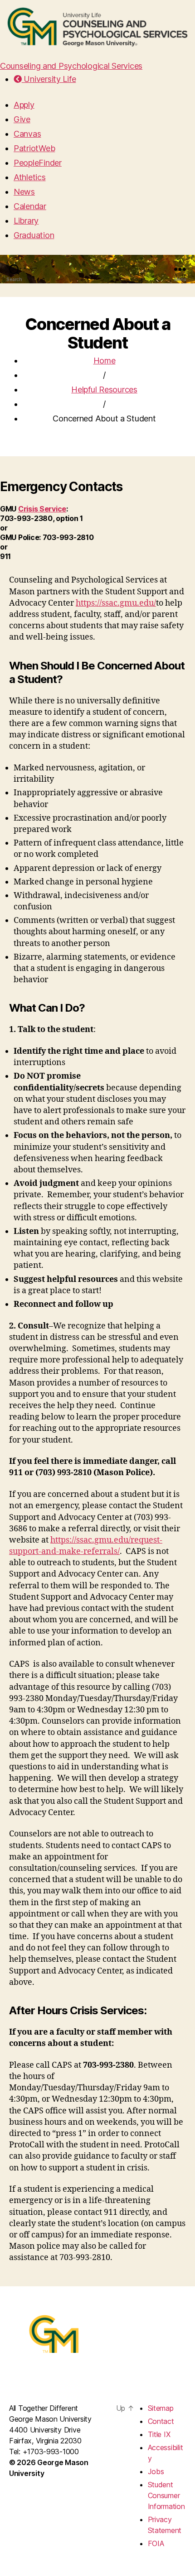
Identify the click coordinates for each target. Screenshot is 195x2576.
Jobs (156, 2471)
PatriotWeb (34, 148)
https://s (90, 603)
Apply (24, 105)
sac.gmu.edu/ (131, 603)
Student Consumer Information (166, 2495)
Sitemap (161, 2408)
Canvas (27, 134)
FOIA (156, 2543)
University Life (49, 79)
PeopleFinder (38, 163)
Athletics (30, 177)
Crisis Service (42, 509)
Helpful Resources (104, 390)
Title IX (159, 2434)
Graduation (34, 235)
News (24, 192)
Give (22, 119)
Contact (161, 2421)
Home (105, 361)
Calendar (30, 206)
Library (26, 221)
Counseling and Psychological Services (71, 66)
